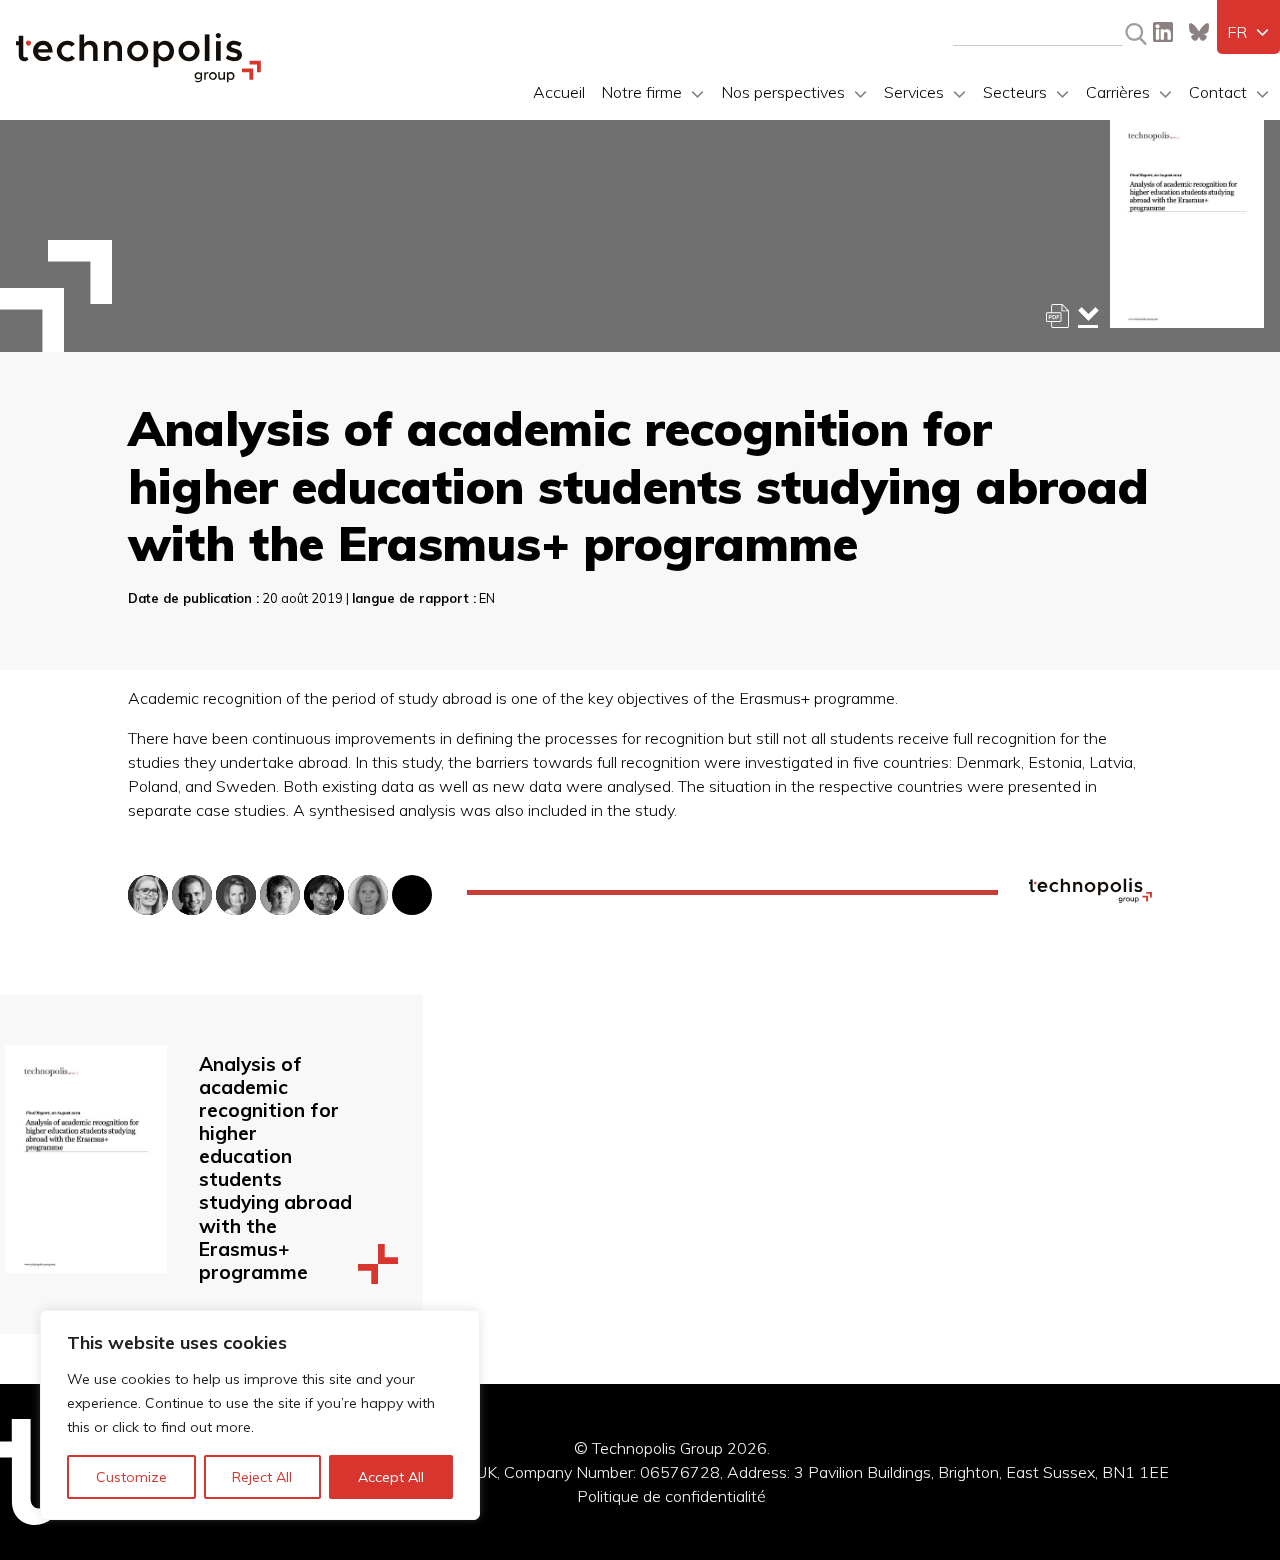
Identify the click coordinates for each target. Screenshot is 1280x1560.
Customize (131, 1477)
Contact (1218, 92)
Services (914, 92)
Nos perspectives (783, 92)
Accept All (391, 1477)
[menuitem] (1248, 32)
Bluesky (1199, 32)
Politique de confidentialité (671, 1496)
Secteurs (1015, 92)
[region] (260, 1415)
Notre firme (641, 92)
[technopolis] (138, 77)
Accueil (559, 92)
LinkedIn (1163, 32)
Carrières (1118, 92)
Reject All (262, 1477)
